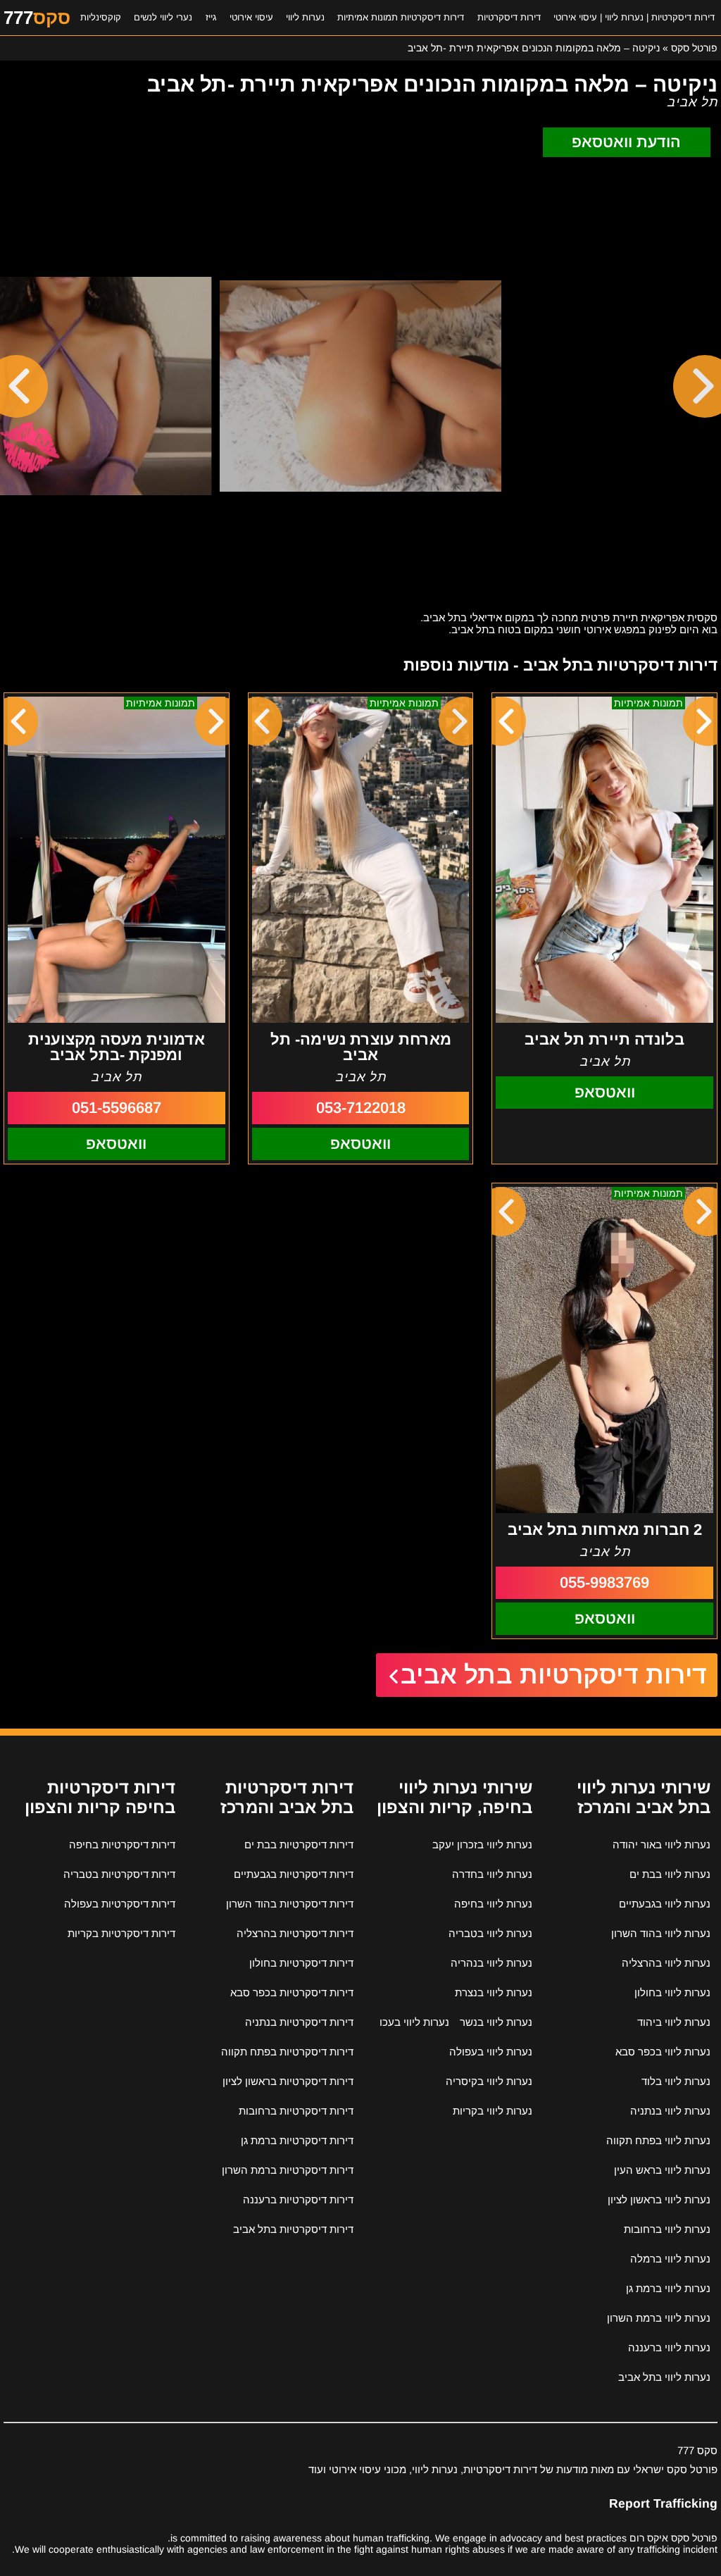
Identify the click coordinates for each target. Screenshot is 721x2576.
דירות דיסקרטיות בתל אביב (554, 1675)
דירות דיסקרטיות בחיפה (122, 1844)
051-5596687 (117, 1108)
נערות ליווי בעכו (414, 2022)
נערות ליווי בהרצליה (666, 1963)
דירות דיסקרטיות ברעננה (298, 2199)
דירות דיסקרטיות (509, 17)
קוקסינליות (101, 17)
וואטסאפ (605, 1092)
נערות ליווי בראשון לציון (659, 2199)
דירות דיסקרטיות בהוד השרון (290, 1904)
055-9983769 (604, 1582)
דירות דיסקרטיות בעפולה (120, 1904)
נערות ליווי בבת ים (670, 1874)
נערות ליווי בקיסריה (489, 2081)
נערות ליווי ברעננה (669, 2347)
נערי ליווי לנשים (163, 17)
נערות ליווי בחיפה (493, 1904)
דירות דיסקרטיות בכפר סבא (292, 1992)
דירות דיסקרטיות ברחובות (296, 2111)
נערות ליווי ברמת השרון (659, 2318)
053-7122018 (361, 1108)
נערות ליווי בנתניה (670, 2111)
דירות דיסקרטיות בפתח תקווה (287, 2052)
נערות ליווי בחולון (672, 1992)
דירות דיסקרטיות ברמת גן (297, 2140)
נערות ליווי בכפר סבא (663, 2052)
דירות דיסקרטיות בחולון (301, 1963)
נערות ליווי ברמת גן (668, 2288)
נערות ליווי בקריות (493, 2111)
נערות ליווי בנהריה (491, 1963)
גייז (211, 17)
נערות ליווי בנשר (496, 2022)
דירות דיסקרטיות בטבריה (119, 1874)
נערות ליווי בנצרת (494, 1992)
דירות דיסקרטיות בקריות (121, 1933)
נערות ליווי (305, 17)
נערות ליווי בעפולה (491, 2052)
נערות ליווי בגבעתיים (665, 1904)
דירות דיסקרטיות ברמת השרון (288, 2170)
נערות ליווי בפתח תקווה (658, 2140)
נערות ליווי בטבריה (490, 1933)
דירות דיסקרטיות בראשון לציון (288, 2081)
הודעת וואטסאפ (626, 142)
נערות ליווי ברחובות (667, 2229)
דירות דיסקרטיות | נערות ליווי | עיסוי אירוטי (634, 17)
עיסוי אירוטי (251, 17)
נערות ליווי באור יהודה (662, 1844)
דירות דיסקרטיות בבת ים (299, 1844)
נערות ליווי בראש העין (662, 2170)
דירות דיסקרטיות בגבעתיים (294, 1874)
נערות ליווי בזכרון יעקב (482, 1844)
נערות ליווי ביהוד (674, 2022)
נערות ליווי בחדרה (492, 1874)
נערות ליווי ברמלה (670, 2259)
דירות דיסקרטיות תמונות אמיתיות (401, 17)
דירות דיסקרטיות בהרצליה (295, 1933)
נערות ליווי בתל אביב (664, 2377)
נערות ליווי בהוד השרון (661, 1933)
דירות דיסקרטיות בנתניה (299, 2022)
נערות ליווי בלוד (676, 2081)
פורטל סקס (694, 48)
